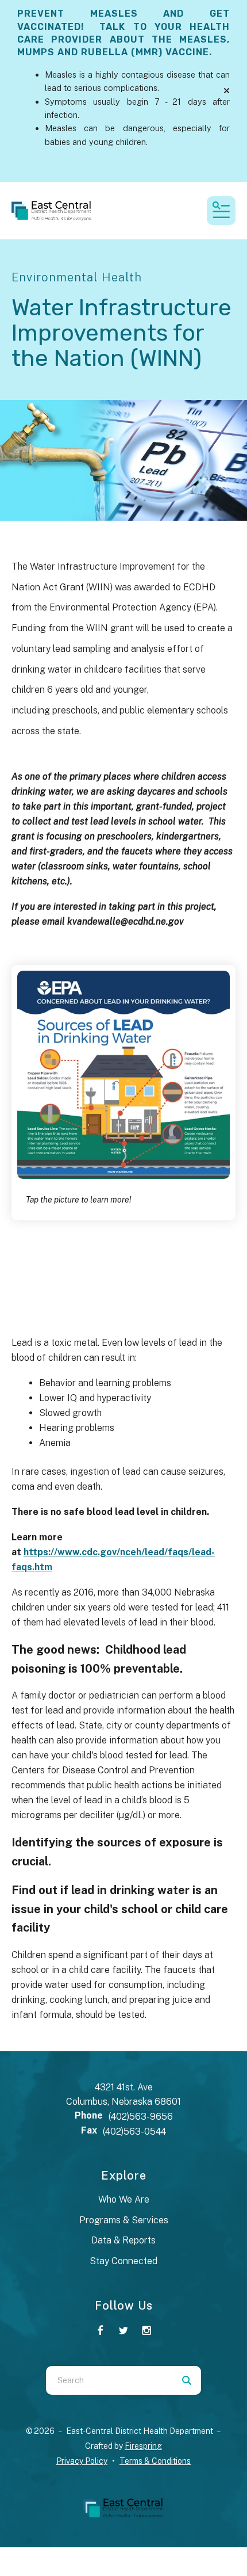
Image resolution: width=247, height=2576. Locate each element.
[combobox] (109, 2380)
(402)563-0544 (134, 2132)
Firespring (143, 2446)
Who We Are (124, 2199)
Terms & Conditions (155, 2461)
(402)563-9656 (141, 2117)
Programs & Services (124, 2220)
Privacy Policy (82, 2461)
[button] (227, 91)
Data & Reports (123, 2240)
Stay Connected (123, 2261)
